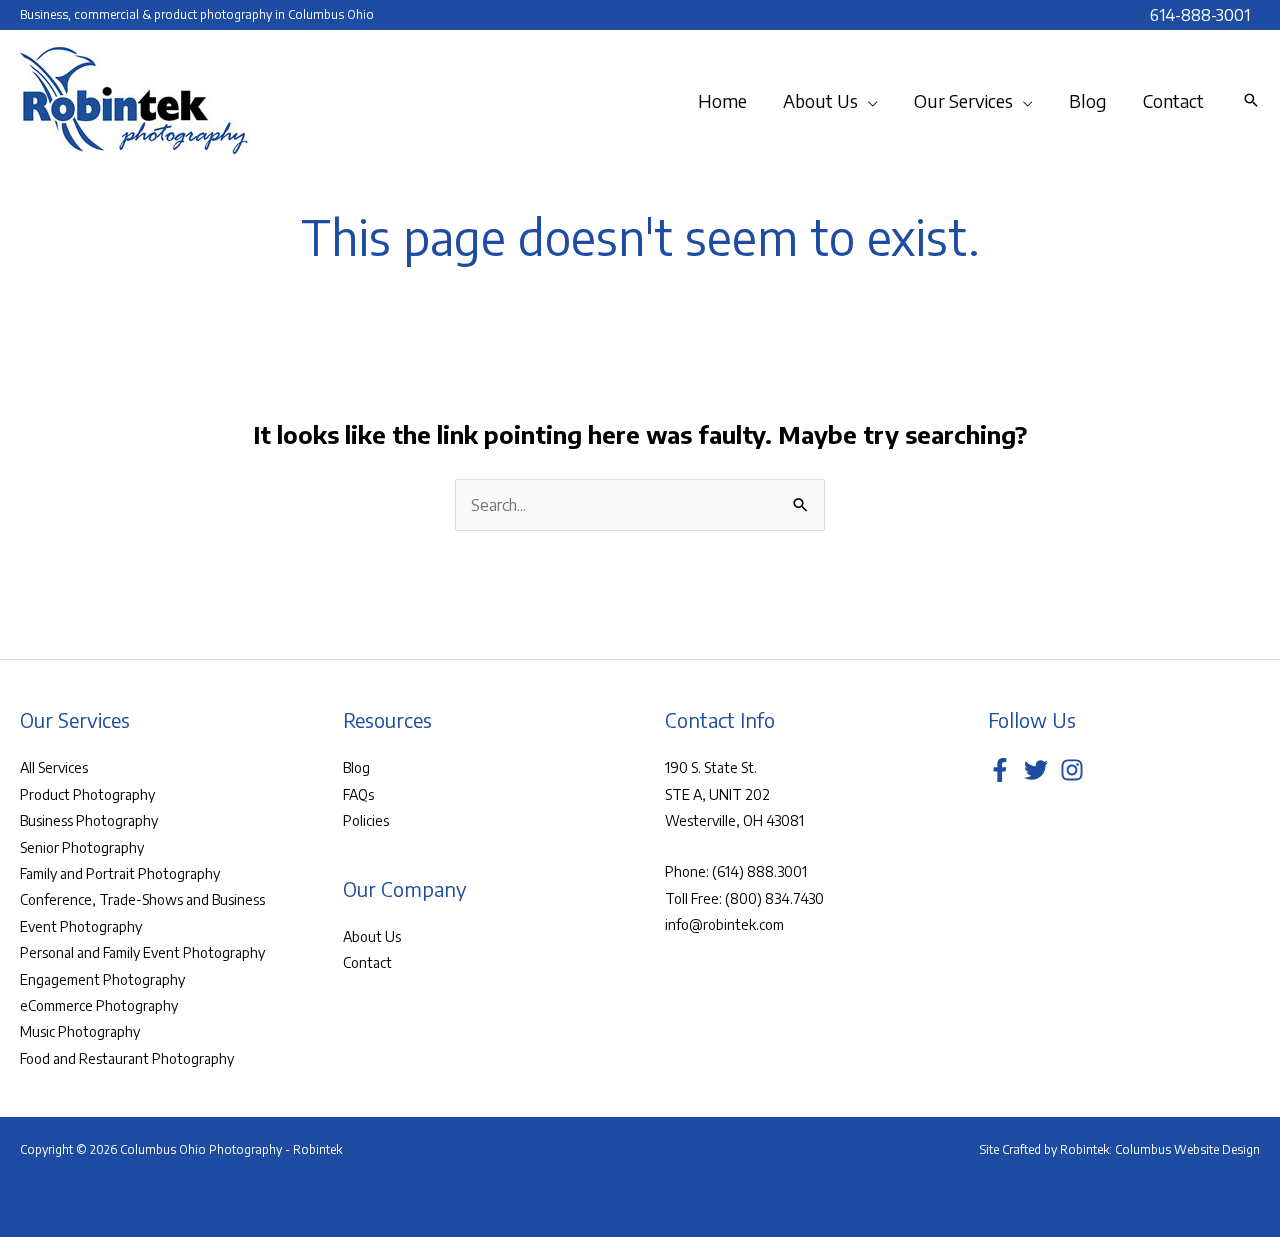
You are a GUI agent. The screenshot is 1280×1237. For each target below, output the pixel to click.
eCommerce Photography (99, 1005)
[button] (868, 101)
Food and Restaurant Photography (127, 1058)
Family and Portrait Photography (120, 873)
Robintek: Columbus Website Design (1160, 1149)
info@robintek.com (724, 924)
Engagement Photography (102, 979)
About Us (372, 936)
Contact (367, 962)
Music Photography (80, 1031)
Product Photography (87, 794)
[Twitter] (1036, 770)
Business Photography (89, 820)
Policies (366, 820)
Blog (356, 767)
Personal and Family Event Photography (142, 952)
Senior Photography (82, 847)
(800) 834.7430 (774, 898)
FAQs (358, 794)
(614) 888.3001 (759, 871)
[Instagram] (1072, 770)
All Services (54, 767)
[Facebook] (1000, 770)
